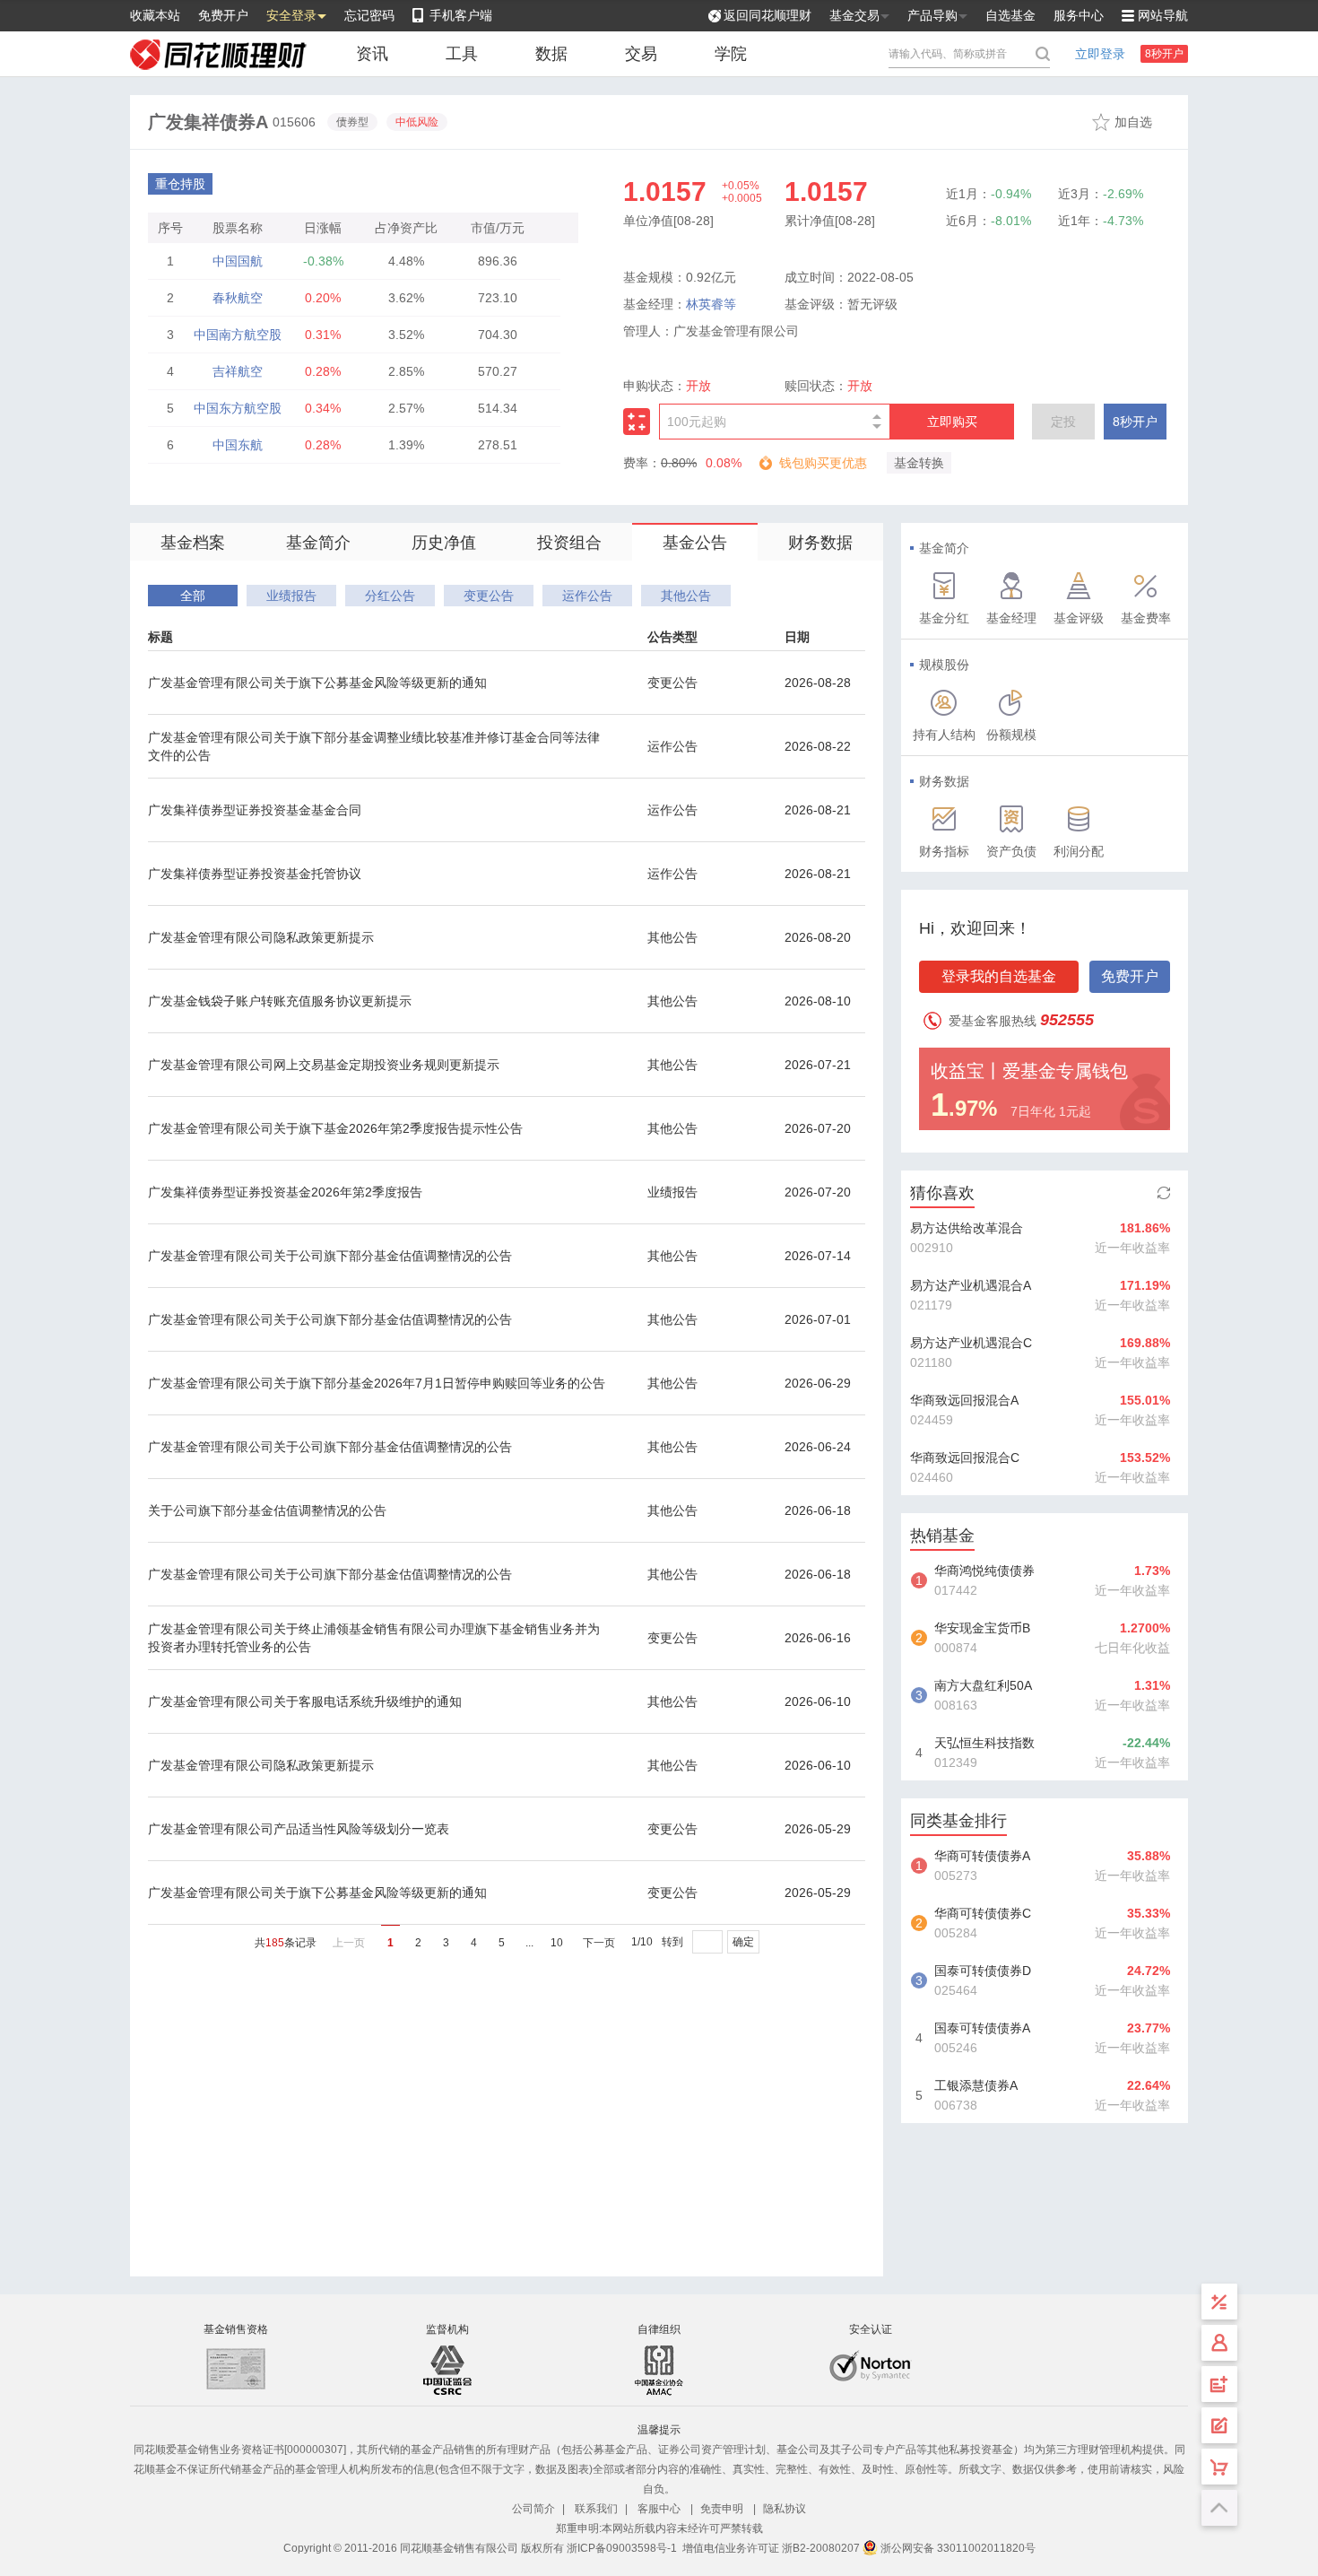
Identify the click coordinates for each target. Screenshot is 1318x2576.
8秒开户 (1164, 54)
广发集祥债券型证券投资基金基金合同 (255, 810)
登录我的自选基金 (999, 976)
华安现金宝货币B (982, 1628)
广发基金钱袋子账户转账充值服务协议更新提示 (280, 1001)
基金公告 (695, 543)
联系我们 (596, 2509)
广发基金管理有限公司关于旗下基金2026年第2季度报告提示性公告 (335, 1128)
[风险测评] (1219, 2425)
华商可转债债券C (983, 1913)
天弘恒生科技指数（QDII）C (984, 1745)
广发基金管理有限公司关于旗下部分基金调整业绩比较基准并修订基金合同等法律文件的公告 (374, 746)
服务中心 (1079, 15)
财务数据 (820, 543)
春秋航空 (238, 298)
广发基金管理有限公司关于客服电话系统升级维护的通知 (305, 1701)
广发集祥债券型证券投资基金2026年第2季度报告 (285, 1192)
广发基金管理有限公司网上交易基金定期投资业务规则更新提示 (324, 1065)
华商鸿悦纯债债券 (984, 1571)
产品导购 (932, 15)
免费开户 (223, 15)
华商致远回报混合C (965, 1458)
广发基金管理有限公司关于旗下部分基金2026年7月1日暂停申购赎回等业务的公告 (377, 1383)
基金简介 (318, 543)
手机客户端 (461, 15)
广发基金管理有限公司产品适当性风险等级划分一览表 (299, 1829)
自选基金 (1010, 15)
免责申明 (722, 2509)
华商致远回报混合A (964, 1400)
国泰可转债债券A (982, 2028)
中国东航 (238, 445)
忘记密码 (369, 15)
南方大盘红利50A (983, 1685)
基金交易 (854, 15)
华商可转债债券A (982, 1856)
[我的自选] (1219, 2467)
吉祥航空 (238, 371)
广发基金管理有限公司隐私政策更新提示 (261, 937)
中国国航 (238, 261)
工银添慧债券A (976, 2085)
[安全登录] (1219, 2343)
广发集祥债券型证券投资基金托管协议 (255, 874)
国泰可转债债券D (983, 1971)
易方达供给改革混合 (967, 1228)
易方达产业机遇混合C (971, 1343)
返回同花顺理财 (767, 15)
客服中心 (659, 2509)
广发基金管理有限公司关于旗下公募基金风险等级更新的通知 (317, 683)
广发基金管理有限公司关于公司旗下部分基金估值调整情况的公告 (330, 1256)
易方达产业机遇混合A (971, 1285)
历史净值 (444, 543)
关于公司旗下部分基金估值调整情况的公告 (267, 1510)
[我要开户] (1219, 2384)
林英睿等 (711, 304)
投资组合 (569, 543)
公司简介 (533, 2509)
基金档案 (193, 543)
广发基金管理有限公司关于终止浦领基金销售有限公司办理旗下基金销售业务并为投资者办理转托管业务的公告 (374, 1638)
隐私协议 (785, 2509)
